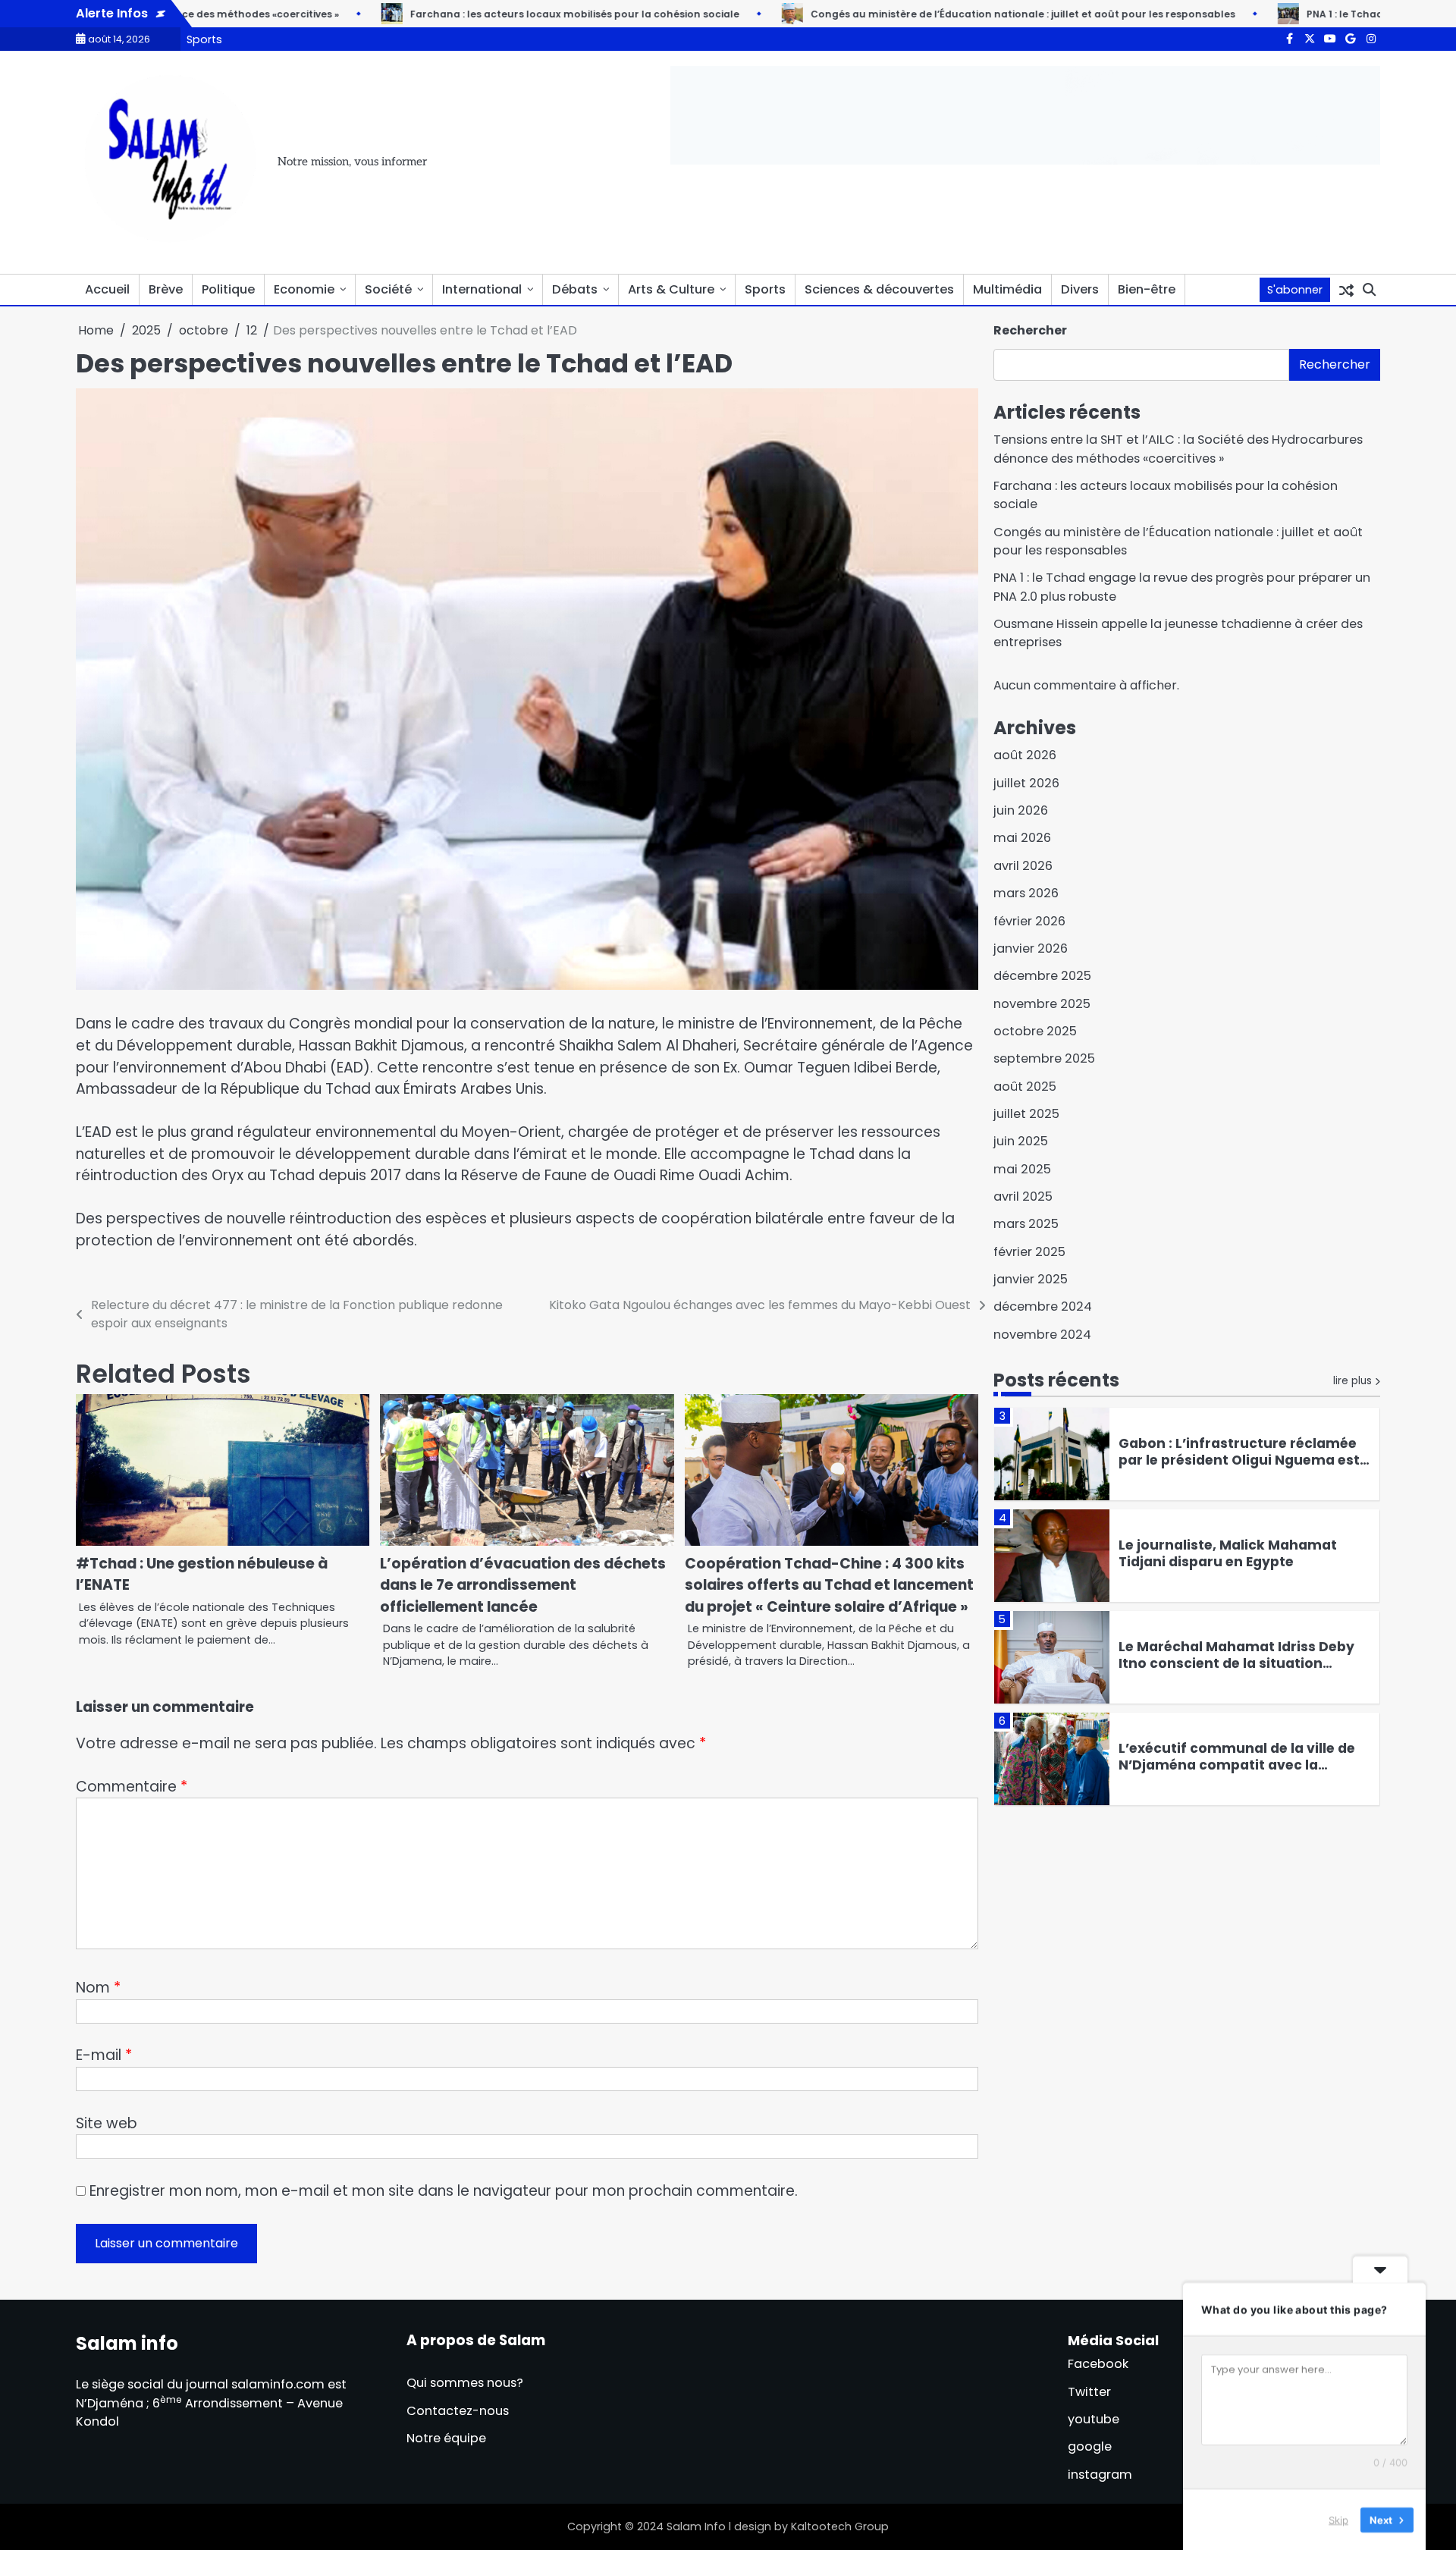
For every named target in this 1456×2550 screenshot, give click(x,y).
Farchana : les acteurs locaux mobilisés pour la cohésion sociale (518, 14)
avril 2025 (1023, 1196)
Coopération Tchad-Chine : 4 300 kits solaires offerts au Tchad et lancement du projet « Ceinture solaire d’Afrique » (829, 1585)
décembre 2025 (1042, 976)
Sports (204, 39)
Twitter (1089, 2392)
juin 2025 (1021, 1141)
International (482, 289)
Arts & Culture (671, 289)
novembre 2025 (1042, 1004)
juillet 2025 (1026, 1114)
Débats (575, 289)
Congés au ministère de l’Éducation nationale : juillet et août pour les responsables (966, 14)
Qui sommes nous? (465, 2383)
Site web (107, 2123)
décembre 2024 (1043, 1306)
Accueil (107, 289)
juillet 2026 (1026, 783)
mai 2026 (1022, 838)
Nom (98, 1988)
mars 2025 (1026, 1224)
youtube (1094, 2419)
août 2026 (1025, 755)
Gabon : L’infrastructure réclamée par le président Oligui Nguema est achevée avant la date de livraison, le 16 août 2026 (1241, 1469)
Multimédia (1007, 289)
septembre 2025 (1044, 1058)
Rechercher (1030, 330)
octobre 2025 (1035, 1031)
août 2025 (1025, 1087)
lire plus (1352, 1381)
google (1090, 2446)
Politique (228, 289)
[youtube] (1330, 39)
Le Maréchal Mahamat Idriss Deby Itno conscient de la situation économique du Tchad (1236, 1664)
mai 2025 (1022, 1169)
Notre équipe (446, 2438)
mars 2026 (1026, 893)
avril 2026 (1023, 866)
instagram (1100, 2475)
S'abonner (1295, 290)
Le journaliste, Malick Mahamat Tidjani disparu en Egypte (1228, 1553)
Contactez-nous (458, 2411)
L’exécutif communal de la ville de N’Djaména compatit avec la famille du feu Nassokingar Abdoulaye (1237, 1774)
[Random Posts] (1346, 290)
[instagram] (1371, 39)
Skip (1338, 2519)
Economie (304, 289)
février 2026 (1029, 921)
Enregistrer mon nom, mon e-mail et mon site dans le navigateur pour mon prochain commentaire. (444, 2191)
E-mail (104, 2055)
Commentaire (132, 1787)
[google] (1351, 39)
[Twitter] (1310, 39)
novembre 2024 (1042, 1335)
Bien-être (1147, 289)
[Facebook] (1289, 39)
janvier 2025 (1031, 1279)
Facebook (1098, 2364)
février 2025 (1029, 1252)
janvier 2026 (1031, 948)
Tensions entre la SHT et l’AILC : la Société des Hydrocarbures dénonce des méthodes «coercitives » (1178, 449)
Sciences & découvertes (879, 289)
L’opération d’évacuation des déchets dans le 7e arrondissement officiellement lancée (523, 1585)
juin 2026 (1021, 810)
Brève (166, 289)
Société (388, 289)
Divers (1080, 289)
